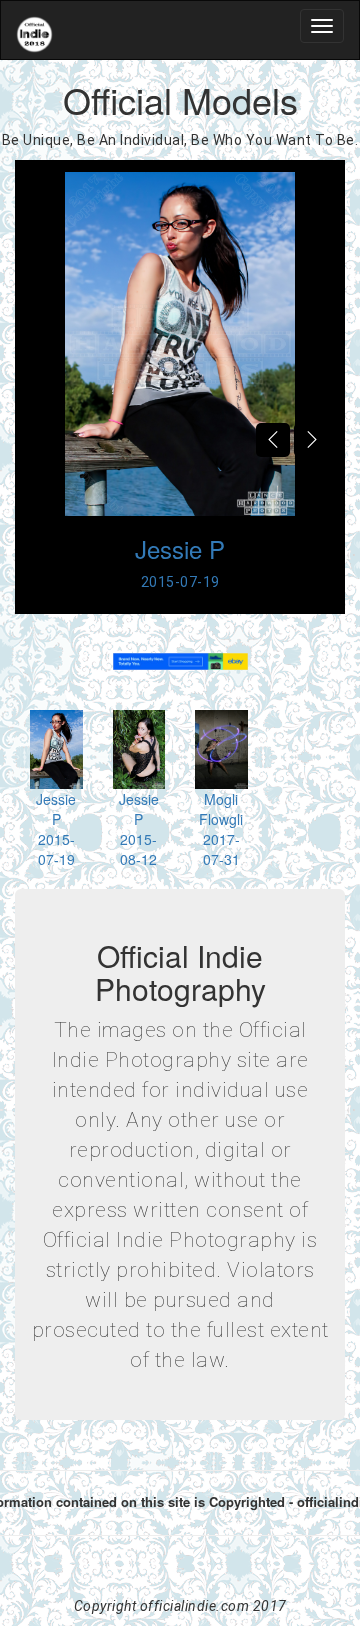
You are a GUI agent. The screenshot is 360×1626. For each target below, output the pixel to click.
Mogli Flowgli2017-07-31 (221, 829)
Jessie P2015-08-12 (139, 829)
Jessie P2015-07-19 (56, 829)
